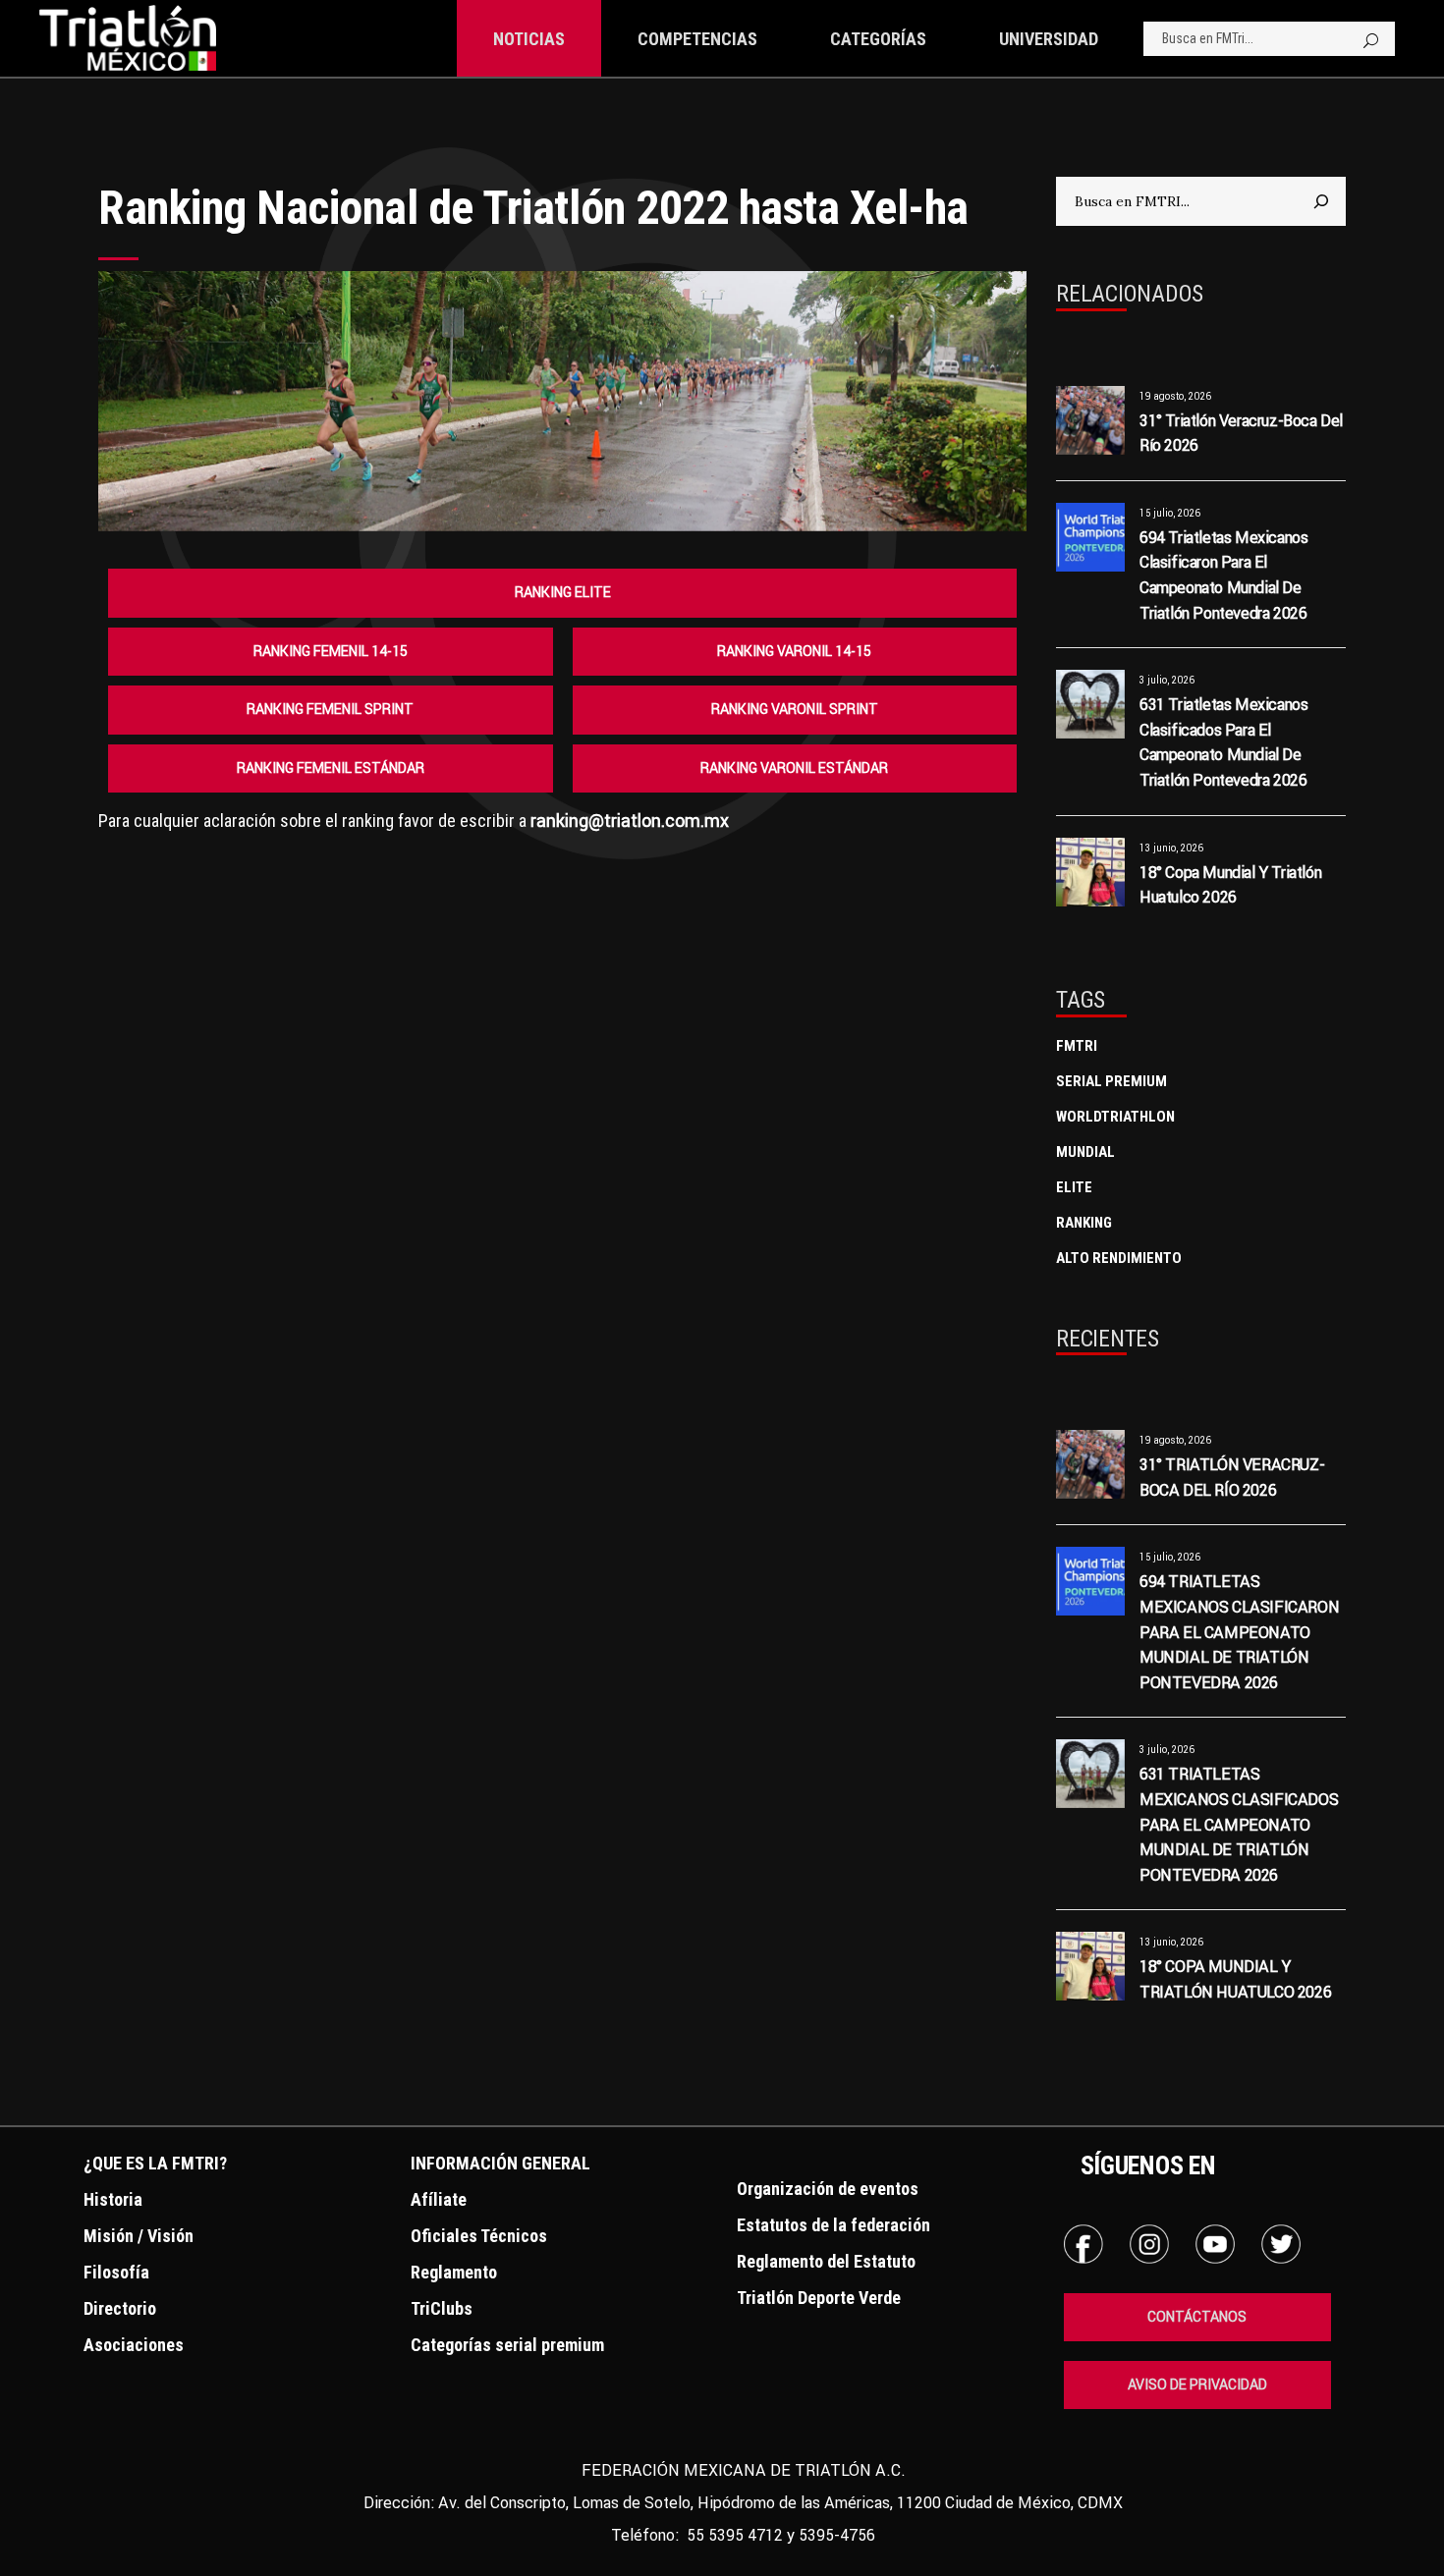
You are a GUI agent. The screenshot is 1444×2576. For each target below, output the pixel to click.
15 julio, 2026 (1170, 513)
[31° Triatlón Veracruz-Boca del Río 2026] (1090, 420)
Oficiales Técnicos (479, 2236)
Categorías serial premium (507, 2345)
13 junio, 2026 (1171, 848)
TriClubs (442, 2308)
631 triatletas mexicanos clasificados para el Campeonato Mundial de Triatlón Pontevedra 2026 (1239, 1824)
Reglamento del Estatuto (826, 2261)
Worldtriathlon (1115, 1117)
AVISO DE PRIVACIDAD (1197, 2384)
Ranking (1084, 1223)
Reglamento (454, 2272)
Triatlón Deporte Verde (819, 2298)
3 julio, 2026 (1167, 680)
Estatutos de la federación (833, 2225)
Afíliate (439, 2199)
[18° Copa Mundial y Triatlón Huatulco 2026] (1090, 872)
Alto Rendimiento (1119, 1258)
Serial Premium (1111, 1081)
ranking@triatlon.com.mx (630, 821)
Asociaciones (134, 2345)
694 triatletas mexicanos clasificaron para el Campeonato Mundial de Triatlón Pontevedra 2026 (1239, 1631)
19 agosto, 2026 (1175, 396)
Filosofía (116, 2272)
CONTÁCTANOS (1197, 2317)
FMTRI (1077, 1046)
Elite (1074, 1187)
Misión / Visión (139, 2236)
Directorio (120, 2308)
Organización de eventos (828, 2189)
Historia (113, 2199)
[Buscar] (1321, 201)
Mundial (1085, 1152)
